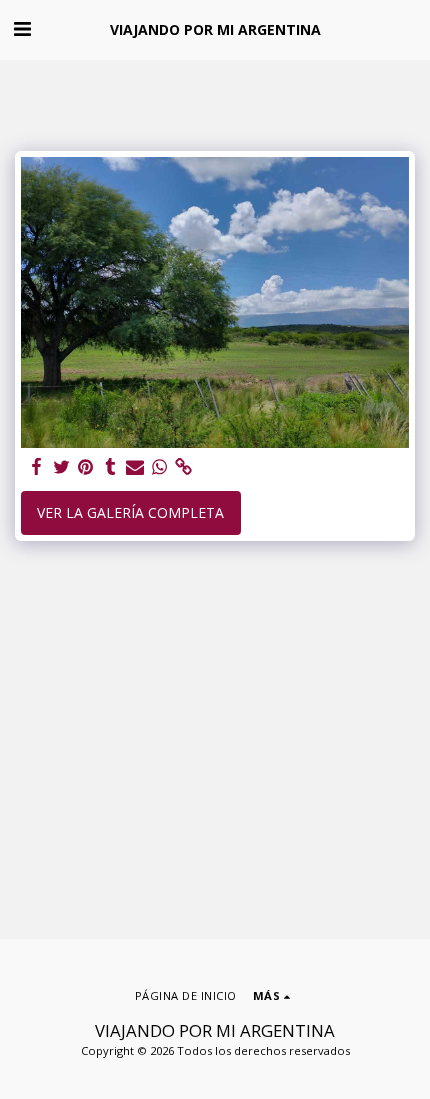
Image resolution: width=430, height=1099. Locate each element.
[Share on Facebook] (37, 467)
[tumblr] (111, 467)
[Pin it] (86, 467)
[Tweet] (62, 467)
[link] (184, 467)
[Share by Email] (135, 467)
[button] (22, 28)
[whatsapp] (160, 467)
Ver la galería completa (130, 512)
